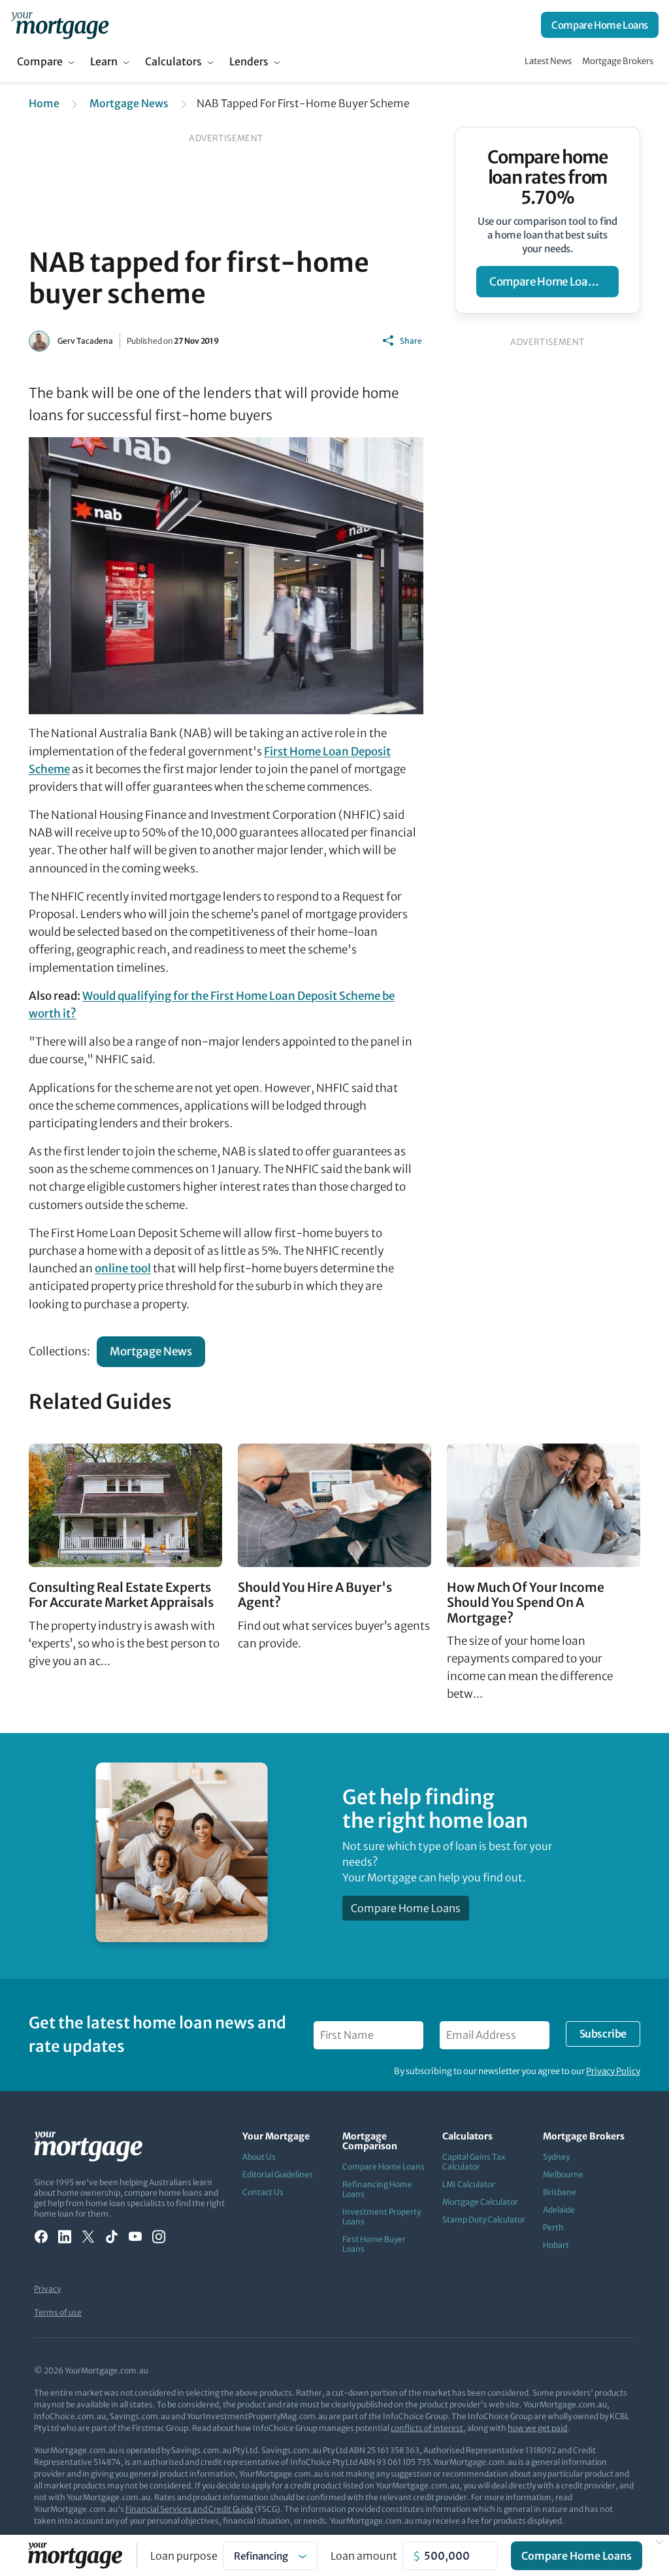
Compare (40, 61)
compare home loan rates (554, 282)
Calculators (173, 61)
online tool (123, 1268)
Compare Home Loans (600, 25)
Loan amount (364, 2556)
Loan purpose (184, 2556)
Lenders (249, 61)
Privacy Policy (613, 2071)
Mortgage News (129, 103)
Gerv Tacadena (85, 341)
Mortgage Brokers (618, 61)
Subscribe (603, 2034)
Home (44, 103)
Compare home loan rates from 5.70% (547, 177)
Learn (104, 61)
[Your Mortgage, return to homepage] (60, 25)
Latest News (548, 61)
